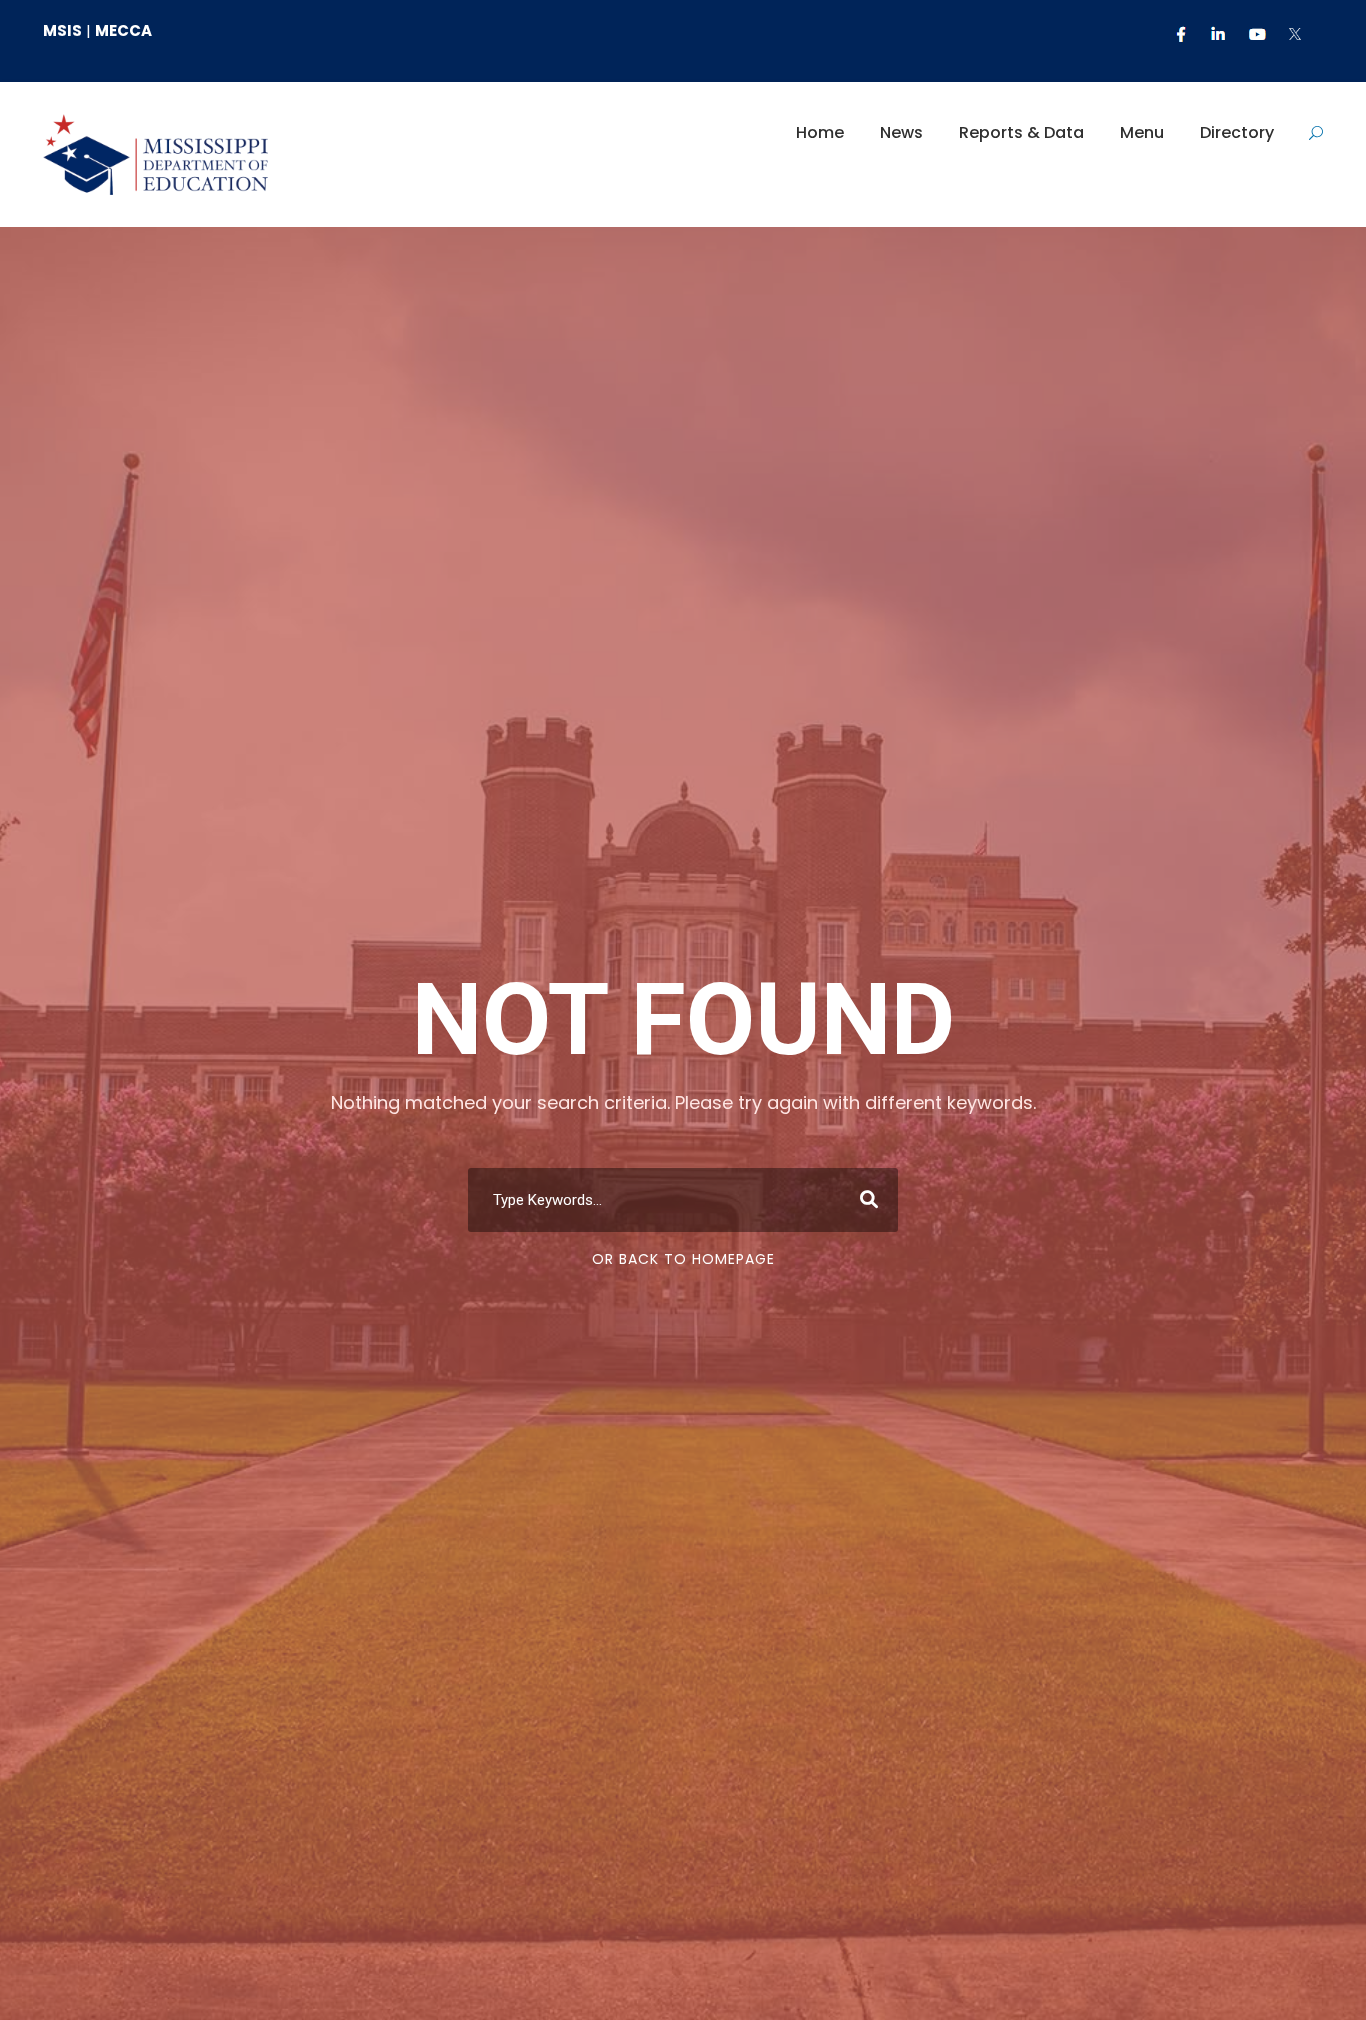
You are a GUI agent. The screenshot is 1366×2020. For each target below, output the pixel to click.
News (901, 132)
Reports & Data (1021, 132)
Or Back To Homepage (683, 1259)
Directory (1237, 132)
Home (820, 132)
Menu (1142, 132)
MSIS (62, 30)
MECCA (123, 30)
